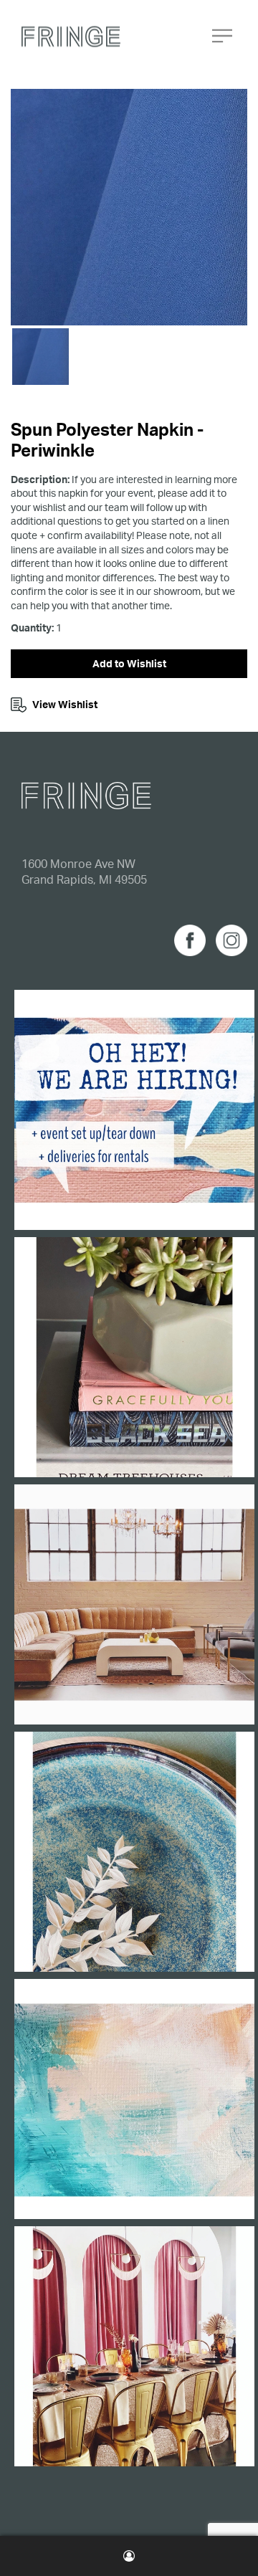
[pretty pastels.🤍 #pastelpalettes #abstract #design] (134, 2099)
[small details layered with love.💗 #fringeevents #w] (134, 1357)
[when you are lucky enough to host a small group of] (134, 2346)
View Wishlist (65, 704)
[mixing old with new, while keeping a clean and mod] (134, 1604)
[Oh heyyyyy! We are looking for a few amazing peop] (134, 1110)
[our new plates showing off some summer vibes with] (134, 1852)
